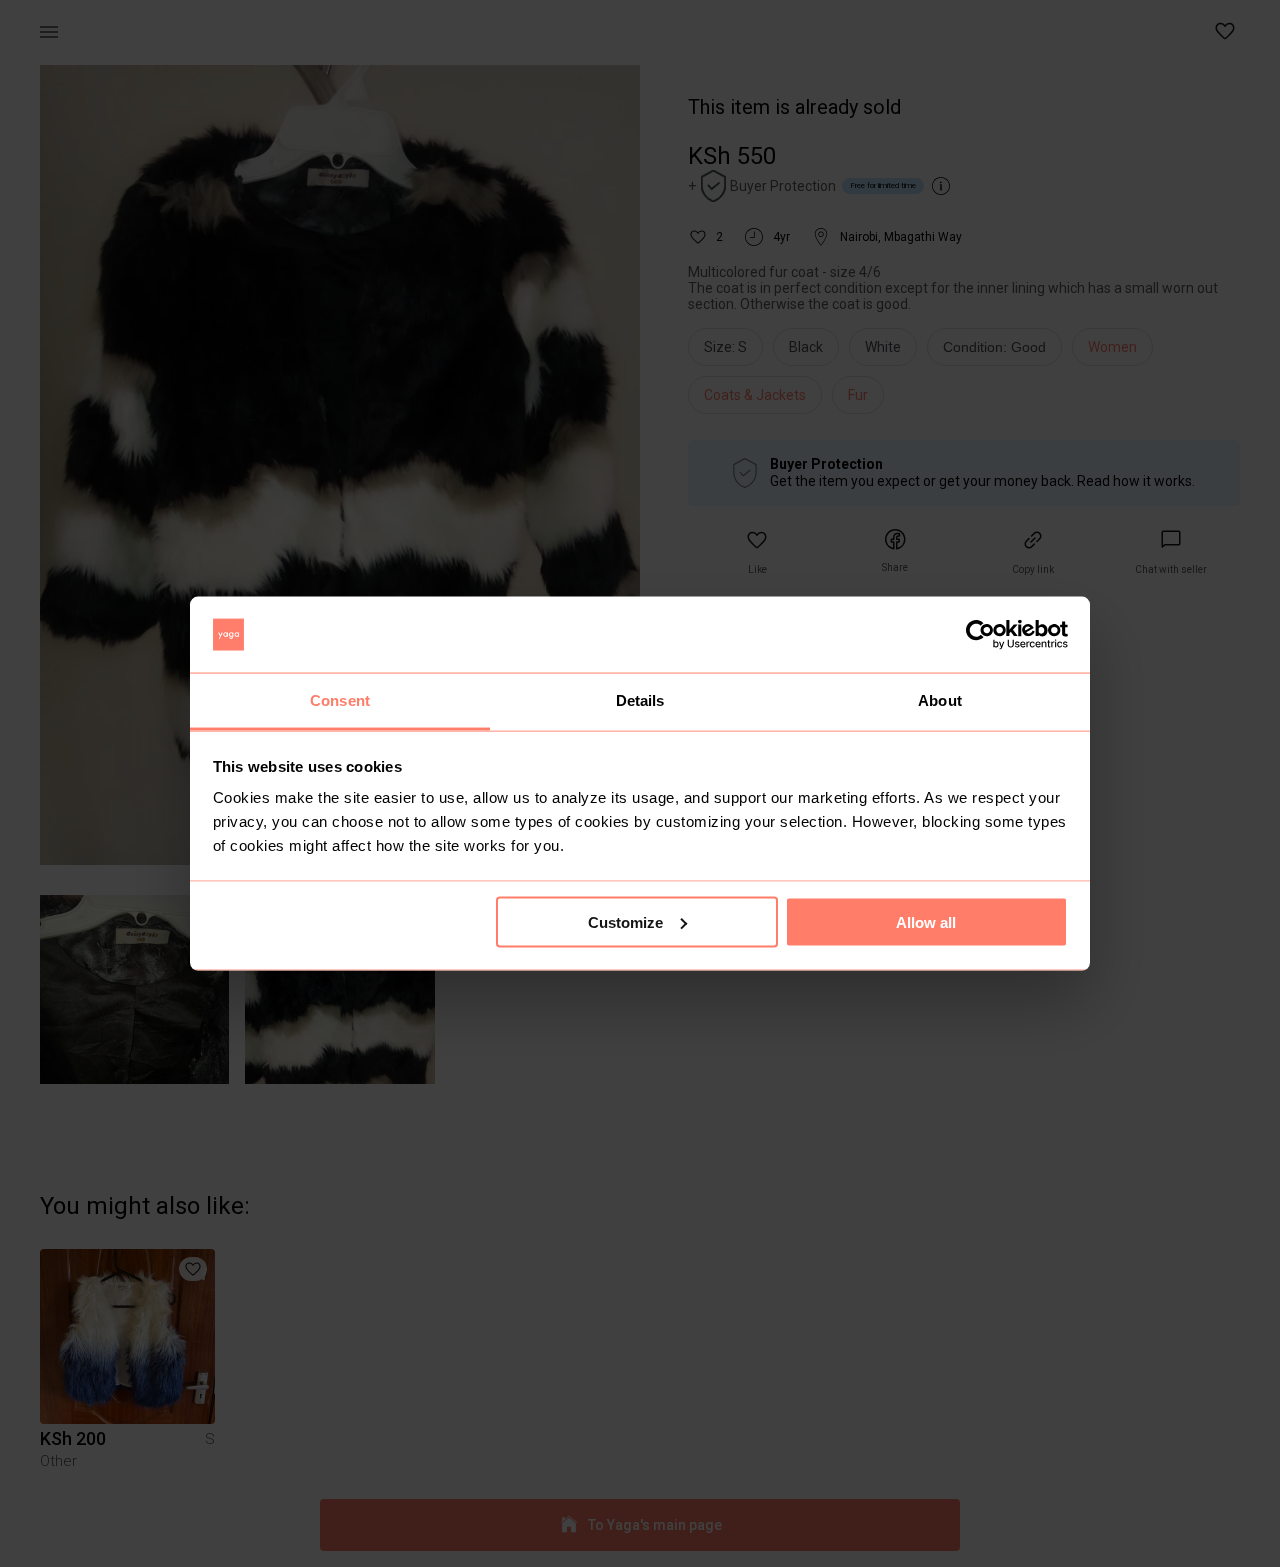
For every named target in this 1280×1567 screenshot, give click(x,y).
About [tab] (940, 700)
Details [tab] (640, 700)
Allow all (926, 921)
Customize (625, 921)
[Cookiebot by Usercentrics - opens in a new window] (980, 635)
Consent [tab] (340, 700)
